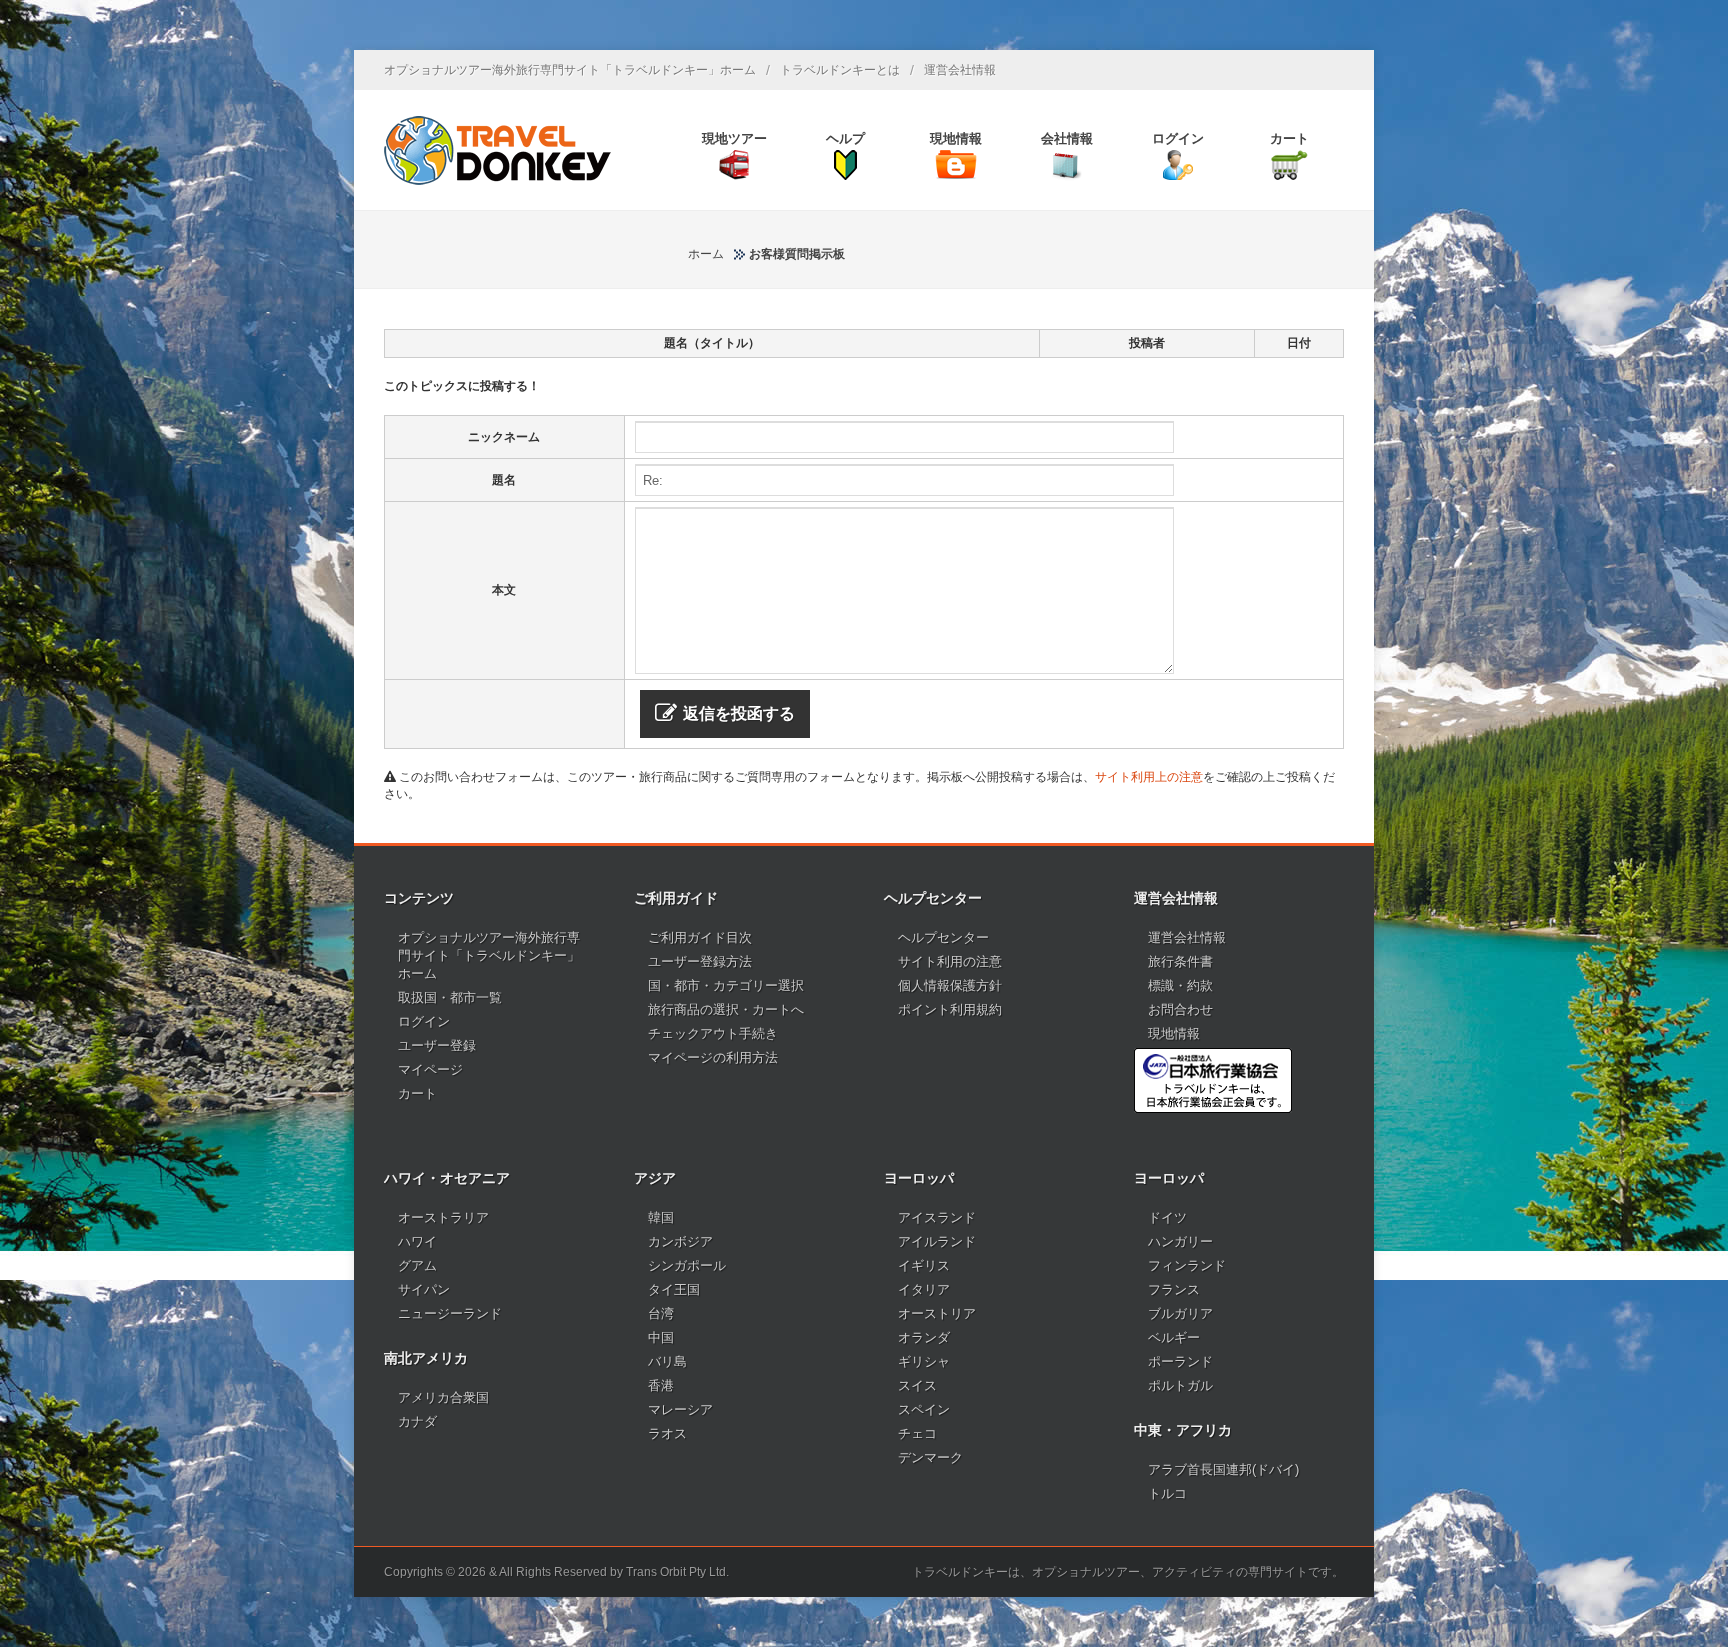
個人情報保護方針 (950, 985)
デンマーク (930, 1457)
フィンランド (1187, 1265)
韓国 (661, 1217)
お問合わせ (1180, 1009)
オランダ (924, 1337)
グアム (417, 1265)
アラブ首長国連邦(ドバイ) (1223, 1469)
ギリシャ (924, 1361)
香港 (661, 1385)
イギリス (924, 1265)
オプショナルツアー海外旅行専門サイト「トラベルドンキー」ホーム (570, 70)
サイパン (424, 1289)
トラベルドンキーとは (840, 70)
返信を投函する (739, 713)
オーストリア (937, 1313)
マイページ (430, 1069)
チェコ (917, 1433)
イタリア (924, 1289)
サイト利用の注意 (950, 961)
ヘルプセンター (943, 937)
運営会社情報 (960, 70)
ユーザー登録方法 (700, 961)
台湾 (661, 1313)
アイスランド (937, 1217)
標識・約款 (1180, 985)
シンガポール (687, 1265)
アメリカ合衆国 (443, 1397)
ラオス (667, 1433)
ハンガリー (1180, 1241)
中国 (661, 1337)
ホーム (706, 254)
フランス (1174, 1289)
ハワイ (417, 1241)
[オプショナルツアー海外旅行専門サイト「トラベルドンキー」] (497, 150)
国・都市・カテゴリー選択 (726, 985)
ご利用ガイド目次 (700, 937)
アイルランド (937, 1241)
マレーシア (680, 1409)
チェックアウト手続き (713, 1033)
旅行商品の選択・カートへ (726, 1009)
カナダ (417, 1421)
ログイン (424, 1021)
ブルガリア (1180, 1313)
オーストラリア (443, 1217)
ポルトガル (1180, 1385)
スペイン (924, 1409)
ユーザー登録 (437, 1045)
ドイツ (1167, 1217)
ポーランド (1180, 1361)
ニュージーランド (450, 1313)
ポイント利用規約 (950, 1009)
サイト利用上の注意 (1149, 777)
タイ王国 (674, 1289)
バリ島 (667, 1361)
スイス (917, 1385)
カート (417, 1093)
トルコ (1167, 1493)
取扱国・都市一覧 (450, 997)
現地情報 (1174, 1033)
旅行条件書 (1180, 961)
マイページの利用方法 (713, 1057)
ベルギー (1174, 1337)
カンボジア (680, 1241)
